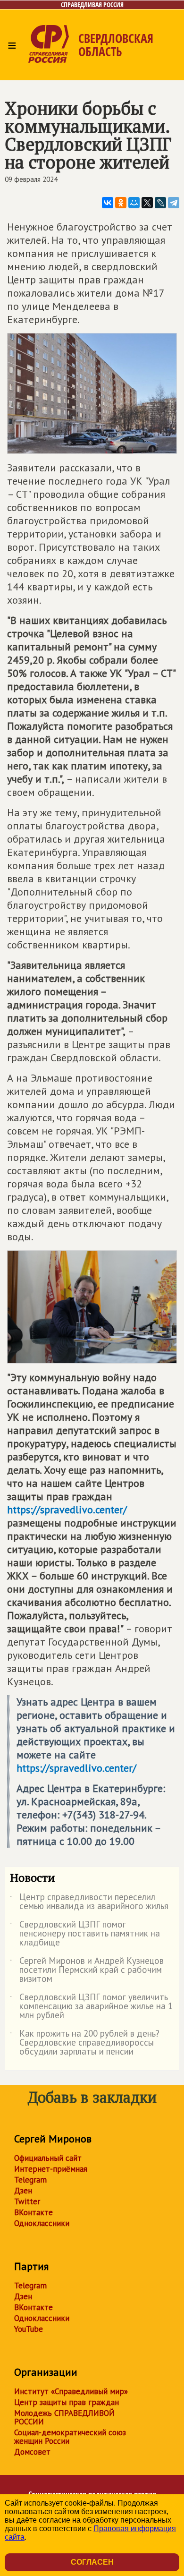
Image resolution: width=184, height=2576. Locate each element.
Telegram (30, 2180)
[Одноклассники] (121, 203)
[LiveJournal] (160, 203)
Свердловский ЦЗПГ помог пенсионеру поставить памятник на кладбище (85, 1934)
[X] (147, 203)
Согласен (92, 2562)
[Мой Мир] (134, 203)
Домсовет (32, 2452)
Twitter (27, 2201)
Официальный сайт (48, 2158)
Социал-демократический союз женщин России (70, 2437)
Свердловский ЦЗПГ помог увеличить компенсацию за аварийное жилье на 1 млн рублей (91, 2007)
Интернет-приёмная (51, 2169)
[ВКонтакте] (108, 203)
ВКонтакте (33, 2212)
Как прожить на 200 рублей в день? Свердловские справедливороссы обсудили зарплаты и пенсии (85, 2043)
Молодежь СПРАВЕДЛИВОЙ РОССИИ (64, 2417)
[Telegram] (174, 203)
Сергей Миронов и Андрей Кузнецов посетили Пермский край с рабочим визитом (87, 1970)
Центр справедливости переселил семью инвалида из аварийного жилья (89, 1902)
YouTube (29, 2329)
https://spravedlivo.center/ (67, 1510)
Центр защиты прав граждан (67, 2402)
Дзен (23, 2191)
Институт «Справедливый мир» (71, 2391)
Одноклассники (42, 2223)
